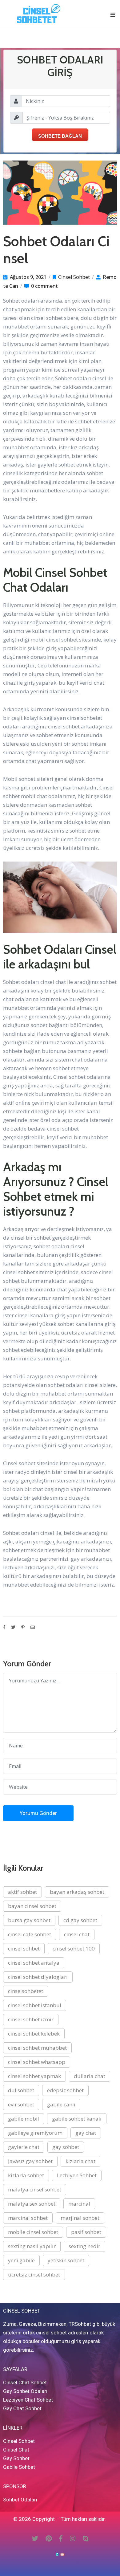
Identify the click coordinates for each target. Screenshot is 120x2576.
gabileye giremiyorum (35, 2133)
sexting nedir (84, 2246)
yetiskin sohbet (66, 2260)
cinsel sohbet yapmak (34, 2076)
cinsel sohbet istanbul (35, 2005)
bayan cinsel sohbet (32, 1906)
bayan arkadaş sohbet (77, 1892)
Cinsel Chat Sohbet (25, 2382)
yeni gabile (21, 2260)
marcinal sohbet (28, 2218)
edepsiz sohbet (65, 2090)
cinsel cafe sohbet (30, 1934)
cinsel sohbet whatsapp (37, 2062)
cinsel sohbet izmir (31, 2019)
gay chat (86, 2133)
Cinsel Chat (16, 2450)
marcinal (79, 2204)
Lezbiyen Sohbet (77, 2175)
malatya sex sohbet (32, 2204)
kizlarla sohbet (26, 2175)
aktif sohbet (22, 1892)
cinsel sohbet (24, 1948)
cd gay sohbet (80, 1920)
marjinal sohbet (80, 2218)
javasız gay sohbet (30, 2161)
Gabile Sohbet (19, 2467)
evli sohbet (21, 2104)
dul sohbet (21, 2090)
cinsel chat (77, 1934)
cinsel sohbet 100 (74, 1948)
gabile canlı (61, 2104)
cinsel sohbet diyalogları (38, 1977)
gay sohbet (66, 2147)
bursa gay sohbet (29, 1920)
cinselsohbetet (26, 1991)
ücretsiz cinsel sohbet (34, 2274)
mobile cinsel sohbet (33, 2232)
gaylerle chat (24, 2147)
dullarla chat (90, 2076)
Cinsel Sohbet (74, 277)
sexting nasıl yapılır (32, 2246)
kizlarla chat (80, 2161)
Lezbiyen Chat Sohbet (28, 2400)
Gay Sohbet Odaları (25, 2391)
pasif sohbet (86, 2232)
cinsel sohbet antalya (34, 1963)
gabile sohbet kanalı (77, 2119)
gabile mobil (24, 2119)
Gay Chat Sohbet (22, 2408)
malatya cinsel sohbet (35, 2189)
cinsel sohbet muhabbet (37, 2048)
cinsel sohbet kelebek (34, 2034)
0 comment (44, 286)
